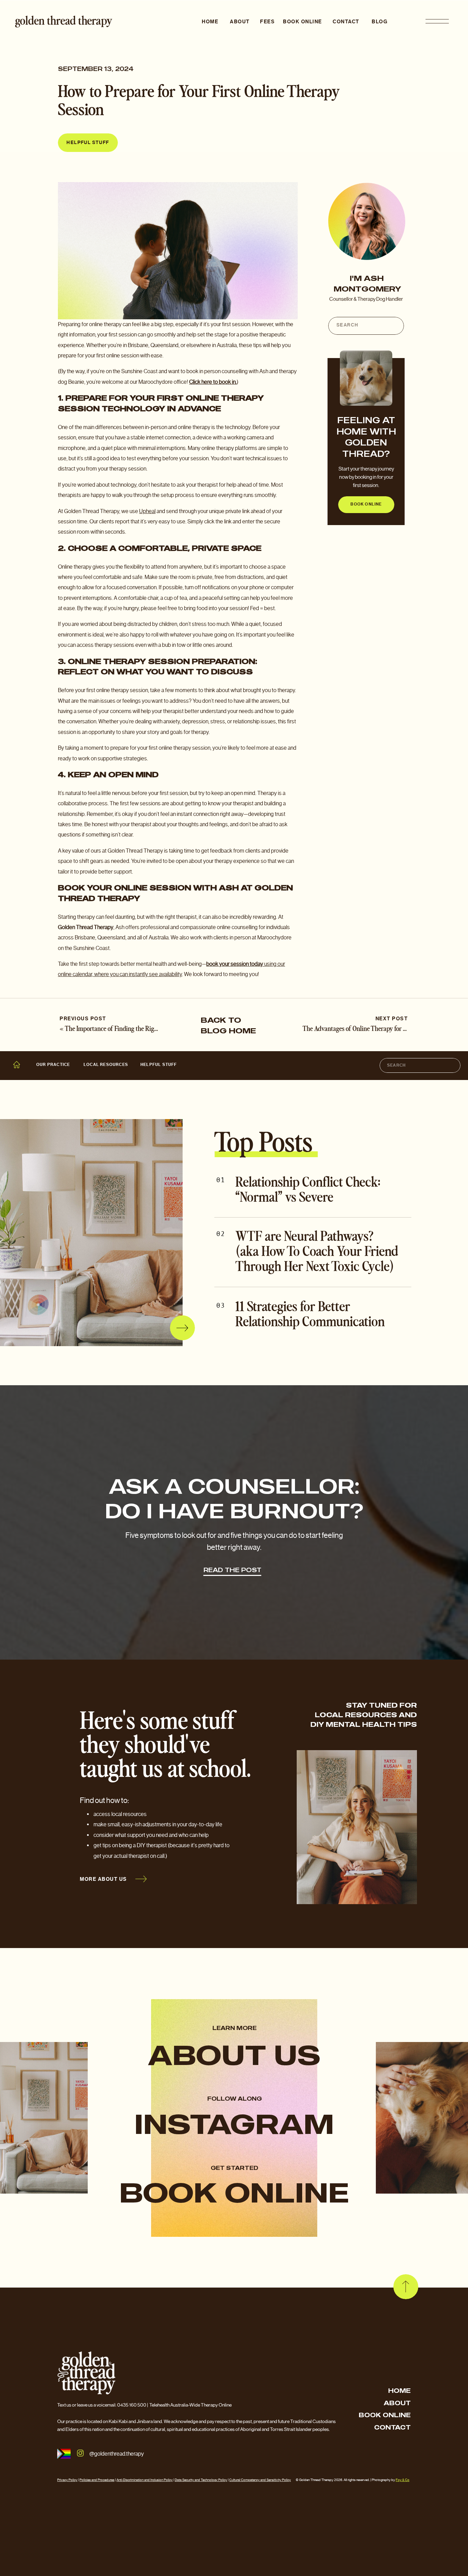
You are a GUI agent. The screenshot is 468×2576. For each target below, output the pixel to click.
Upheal (147, 511)
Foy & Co (403, 2480)
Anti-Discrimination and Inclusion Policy (145, 2480)
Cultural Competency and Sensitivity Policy (260, 2480)
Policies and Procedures (97, 2480)
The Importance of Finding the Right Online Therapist (135, 1029)
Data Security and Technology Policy (201, 2480)
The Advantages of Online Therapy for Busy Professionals (377, 1029)
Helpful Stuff (88, 143)
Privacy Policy (67, 2480)
